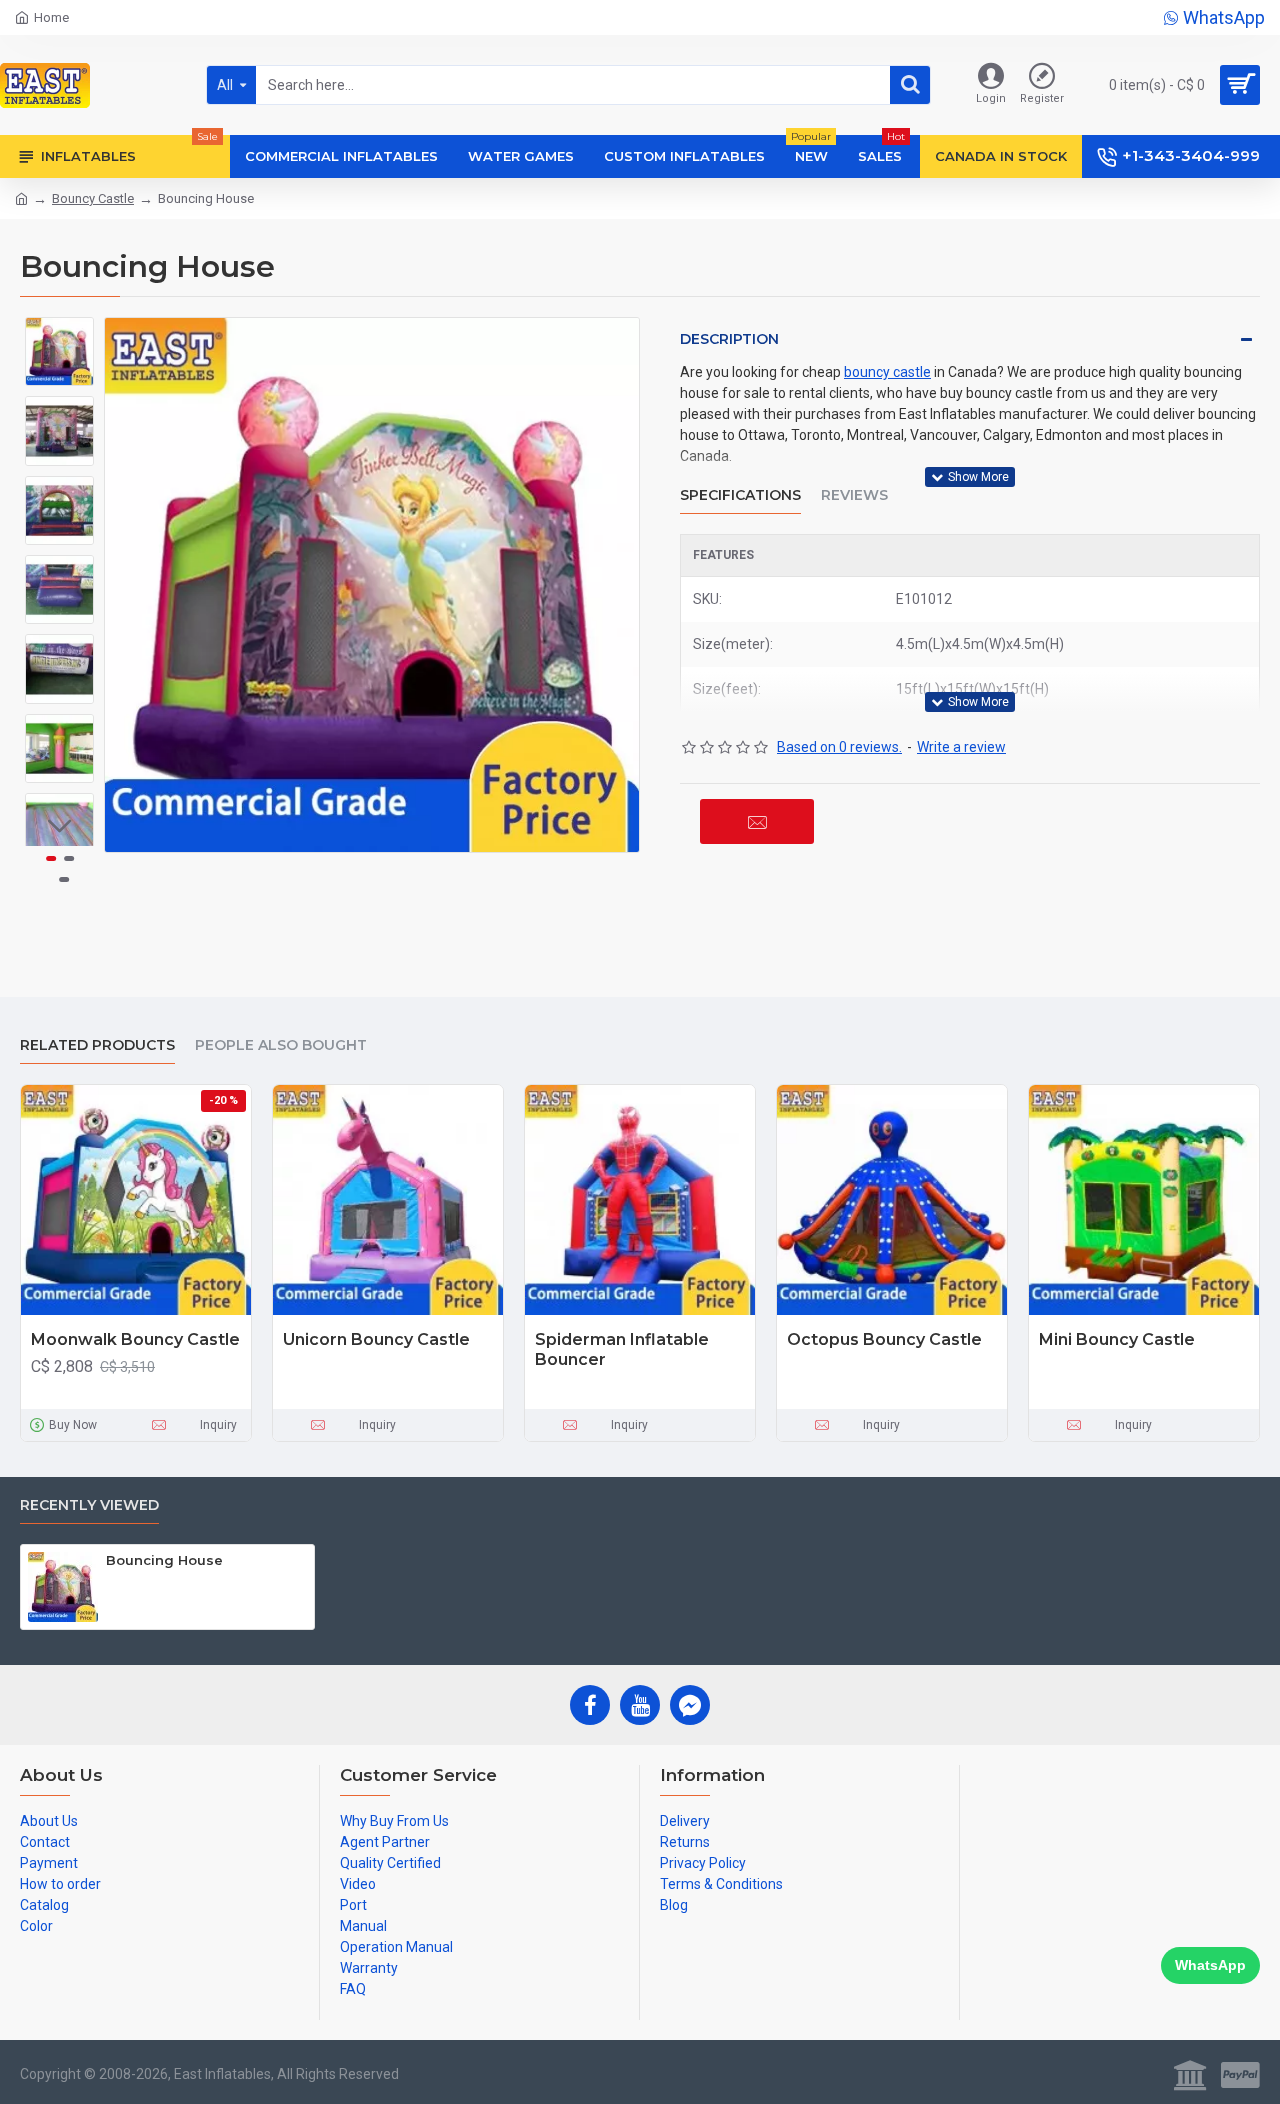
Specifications (740, 495)
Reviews (854, 495)
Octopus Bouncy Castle (884, 1339)
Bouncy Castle (93, 198)
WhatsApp (1210, 1965)
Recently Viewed (89, 1505)
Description (729, 339)
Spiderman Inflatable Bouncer (622, 1350)
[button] (60, 332)
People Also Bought (281, 1045)
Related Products (97, 1045)
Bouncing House (164, 1560)
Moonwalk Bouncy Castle (135, 1339)
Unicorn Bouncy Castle (376, 1339)
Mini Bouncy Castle (1117, 1339)
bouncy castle (887, 372)
